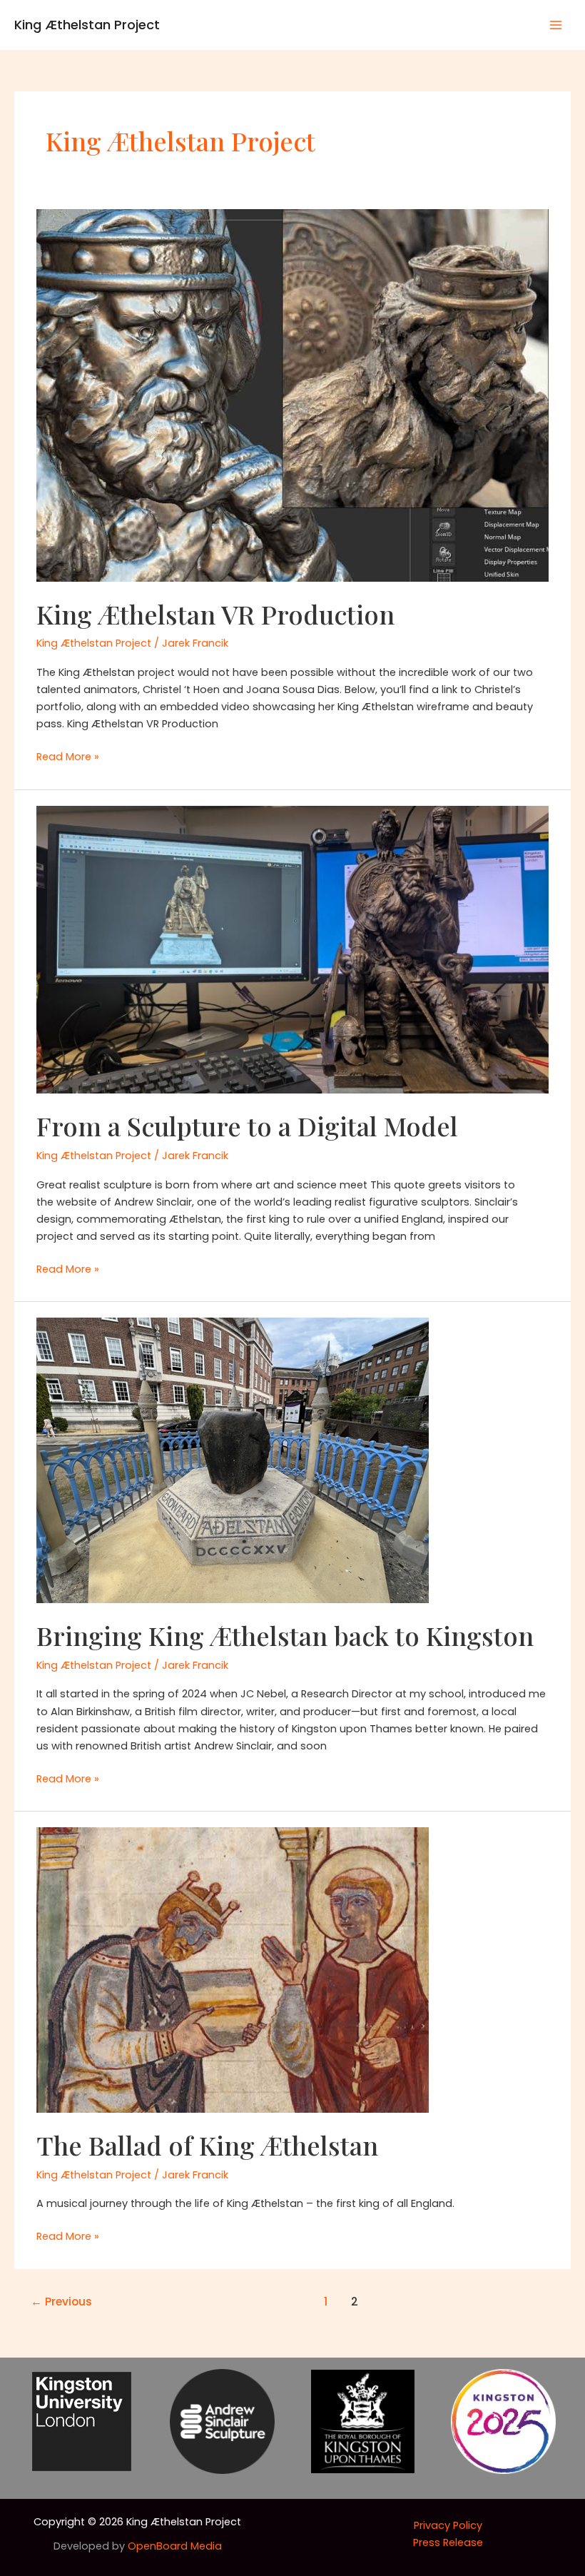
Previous (61, 2302)
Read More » (68, 757)
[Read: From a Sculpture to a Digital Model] (292, 949)
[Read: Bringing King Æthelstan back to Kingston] (233, 1460)
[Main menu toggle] (556, 25)
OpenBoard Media (175, 2546)
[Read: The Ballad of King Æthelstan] (233, 1969)
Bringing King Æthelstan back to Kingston (285, 1635)
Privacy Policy (448, 2525)
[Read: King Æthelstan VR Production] (292, 395)
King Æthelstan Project (87, 25)
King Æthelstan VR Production (215, 614)
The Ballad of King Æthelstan (207, 2145)
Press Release (448, 2542)
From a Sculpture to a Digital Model (247, 1126)
